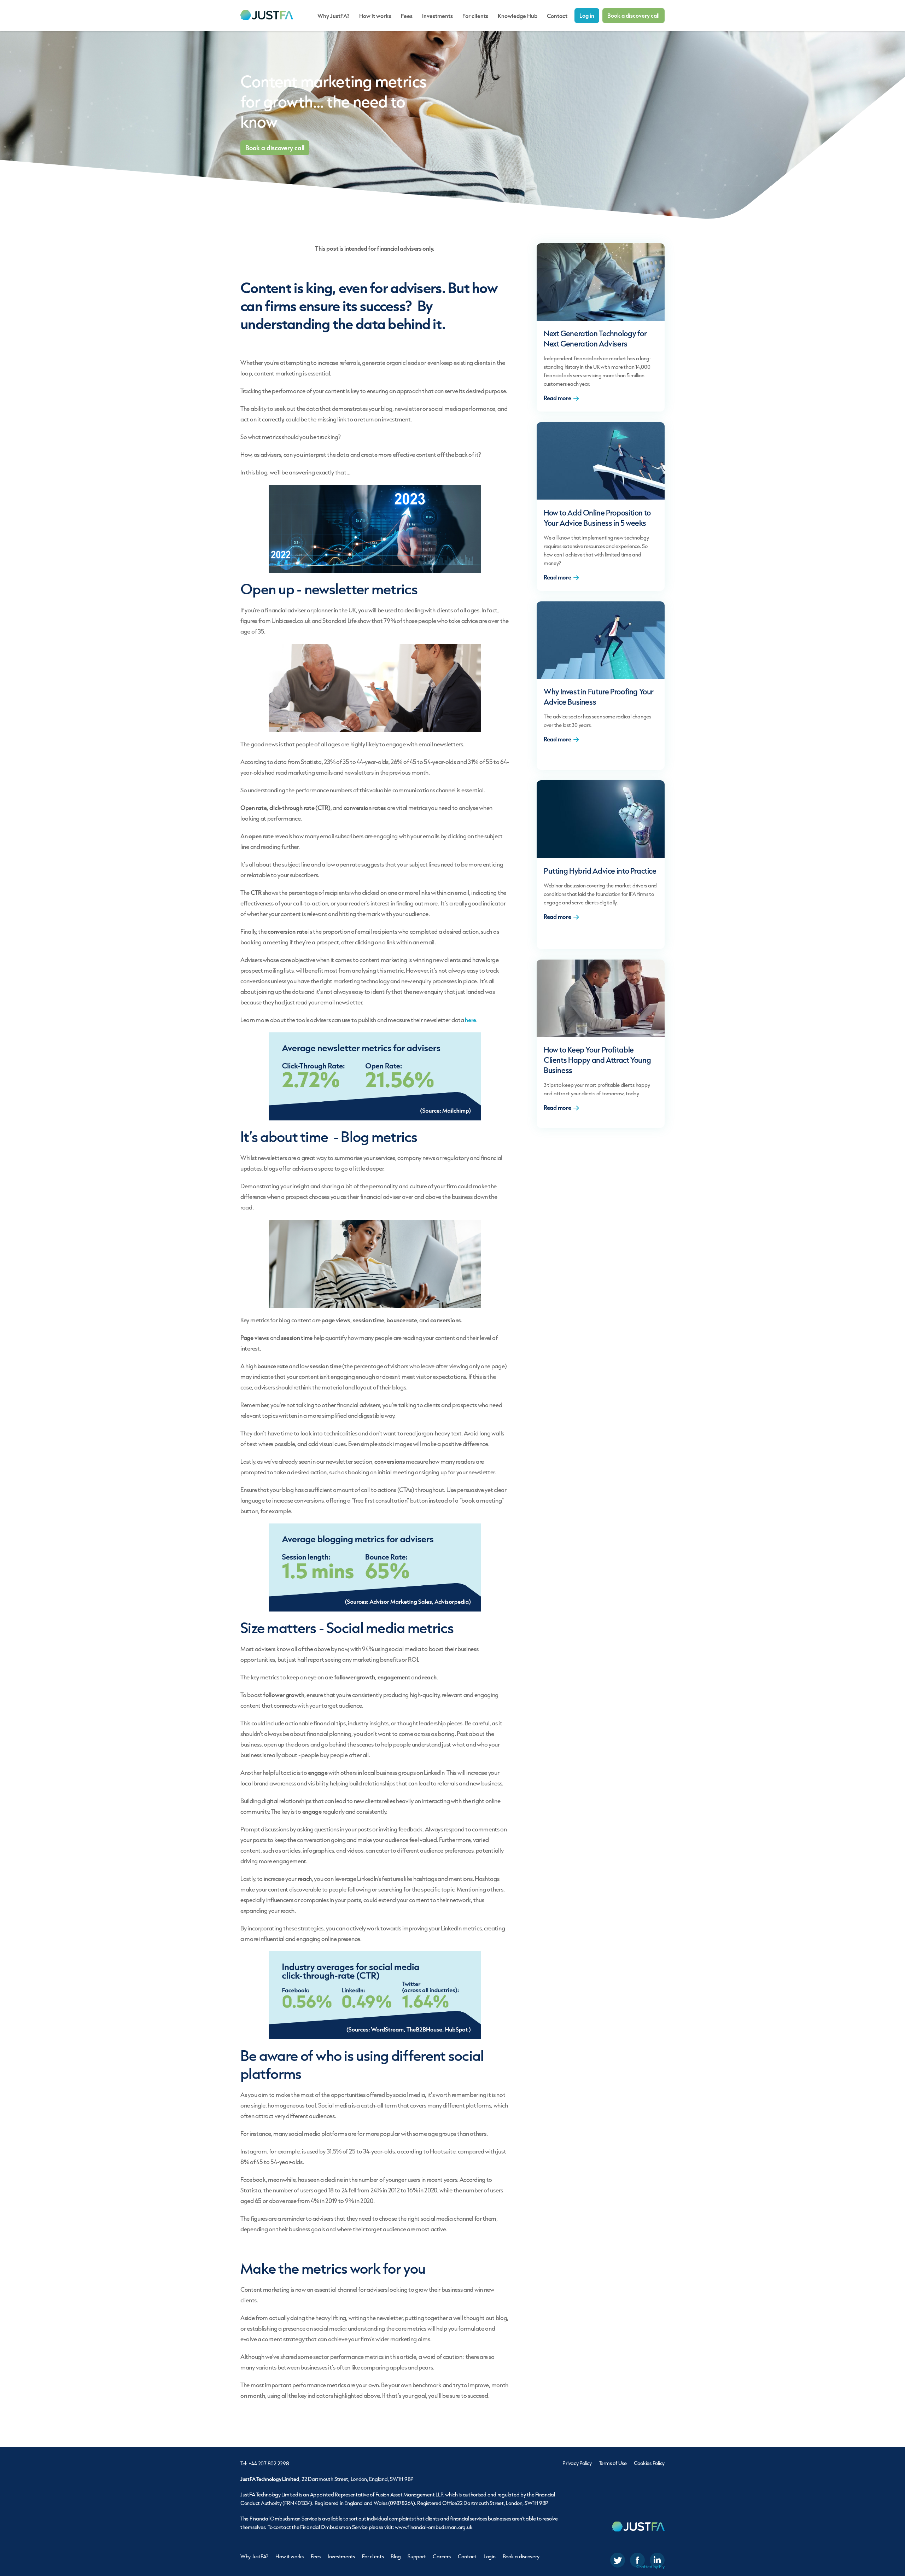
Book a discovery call (633, 15)
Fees (407, 16)
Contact (557, 16)
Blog (396, 2556)
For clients (475, 16)
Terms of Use (613, 2463)
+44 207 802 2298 (269, 2463)
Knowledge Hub (518, 16)
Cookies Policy (649, 2463)
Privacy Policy (577, 2463)
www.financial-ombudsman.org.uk (434, 2527)
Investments (437, 16)
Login (490, 2556)
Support (417, 2556)
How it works (375, 16)
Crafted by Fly (650, 2567)
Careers (442, 2556)
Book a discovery (521, 2556)
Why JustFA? (334, 16)
